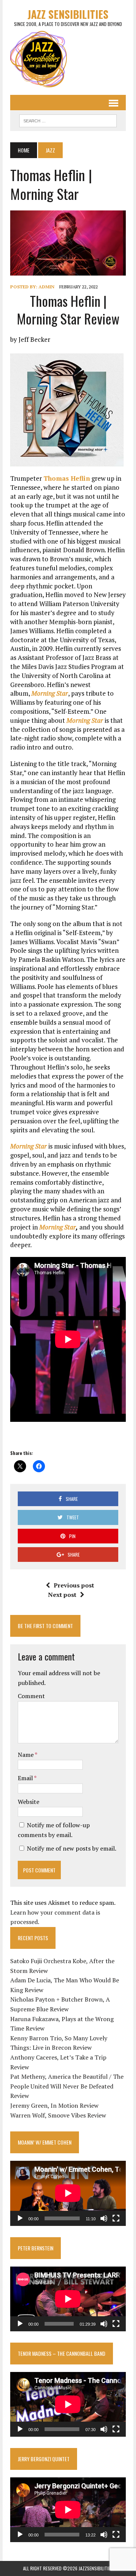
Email (26, 1778)
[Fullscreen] (116, 2218)
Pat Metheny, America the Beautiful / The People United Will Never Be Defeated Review (67, 2086)
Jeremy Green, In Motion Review (54, 2105)
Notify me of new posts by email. (72, 1848)
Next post (62, 1595)
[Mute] (104, 2218)
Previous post (74, 1585)
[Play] (20, 2218)
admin (46, 287)
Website (29, 1802)
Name (26, 1755)
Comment (31, 1696)
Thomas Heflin (67, 478)
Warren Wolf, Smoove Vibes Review (58, 2115)
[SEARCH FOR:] (68, 120)
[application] (68, 2193)
